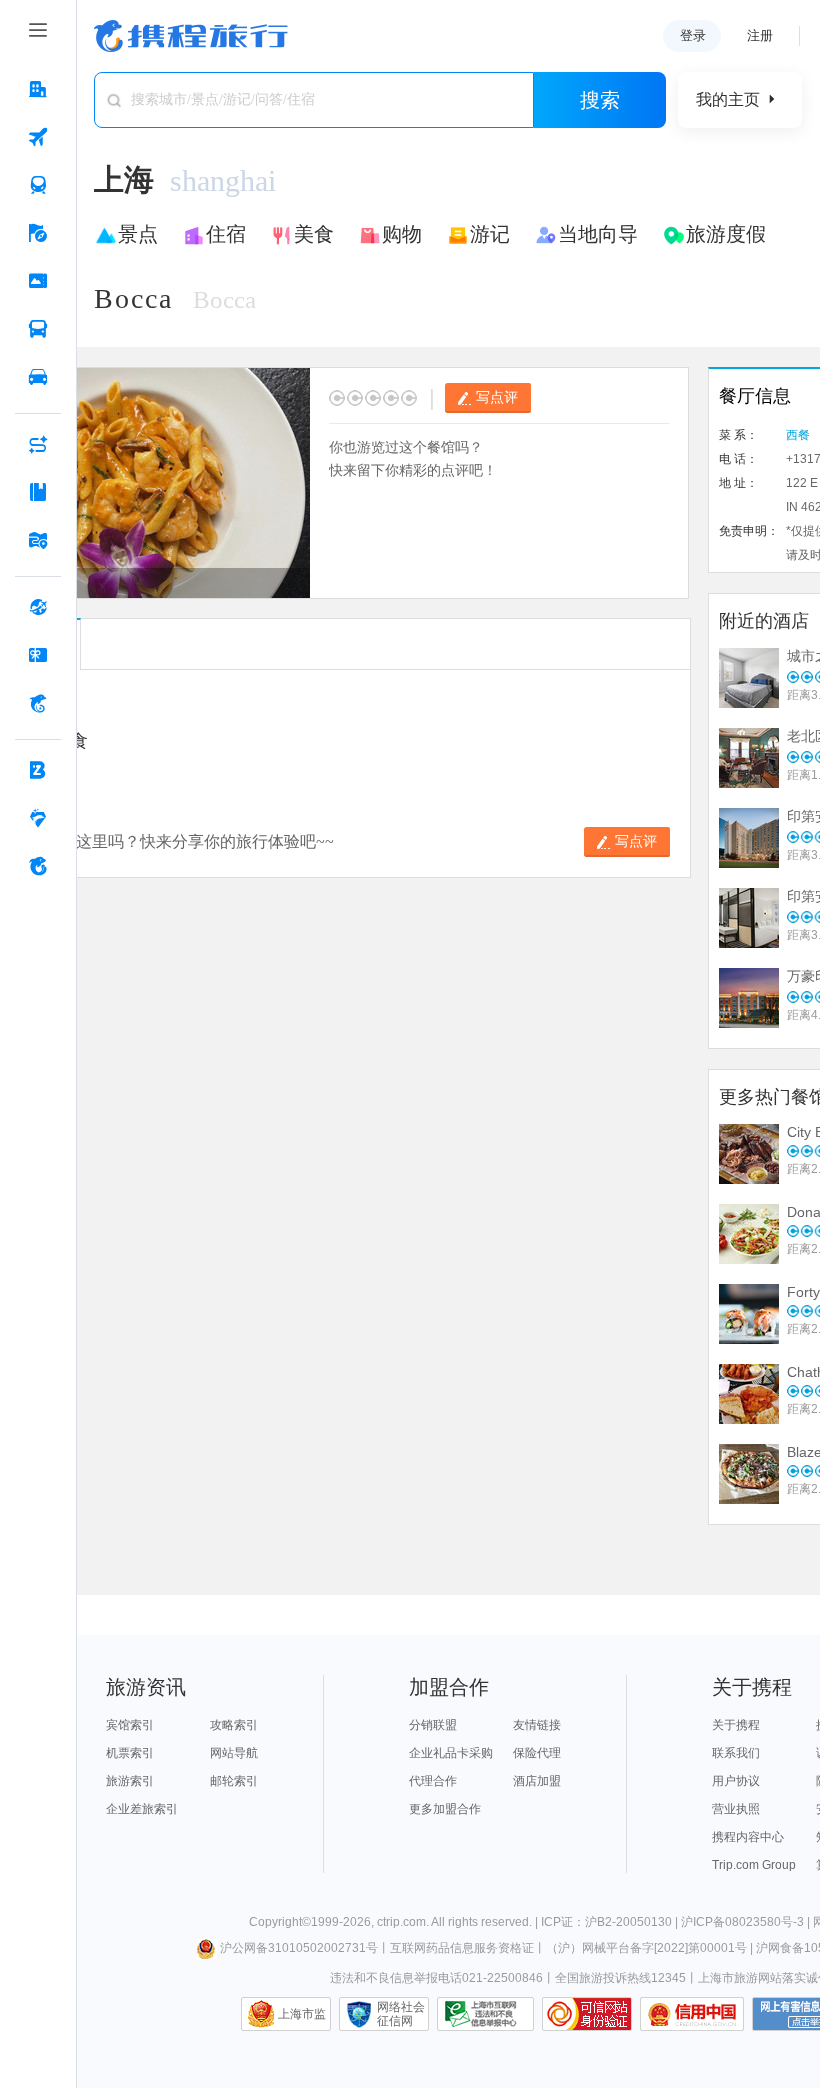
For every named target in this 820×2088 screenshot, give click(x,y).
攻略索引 (234, 1725)
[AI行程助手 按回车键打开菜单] (38, 444)
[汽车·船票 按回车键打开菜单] (38, 329)
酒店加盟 (537, 1781)
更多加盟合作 (445, 1809)
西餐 (798, 435)
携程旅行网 (191, 36)
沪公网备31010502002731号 (299, 1948)
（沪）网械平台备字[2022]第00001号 (646, 1948)
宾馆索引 (130, 1725)
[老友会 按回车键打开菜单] (38, 818)
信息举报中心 (485, 2014)
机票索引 (130, 1753)
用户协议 (736, 1781)
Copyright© (280, 1922)
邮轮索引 (234, 1781)
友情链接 (537, 1725)
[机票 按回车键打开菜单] (38, 137)
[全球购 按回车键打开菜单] (38, 607)
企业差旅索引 (142, 1809)
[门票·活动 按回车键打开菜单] (38, 281)
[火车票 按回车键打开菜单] (38, 185)
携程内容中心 (748, 1837)
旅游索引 (130, 1781)
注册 (760, 35)
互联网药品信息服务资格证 (462, 1948)
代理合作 (433, 1781)
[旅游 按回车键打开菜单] (38, 233)
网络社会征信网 (401, 2014)
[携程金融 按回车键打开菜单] (38, 703)
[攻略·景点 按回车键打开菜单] (38, 492)
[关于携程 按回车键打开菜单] (38, 866)
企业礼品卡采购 (451, 1753)
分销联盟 (433, 1725)
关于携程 (736, 1725)
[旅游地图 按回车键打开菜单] (38, 540)
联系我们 (736, 1753)
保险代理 (537, 1753)
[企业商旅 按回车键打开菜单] (38, 770)
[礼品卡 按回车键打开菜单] (38, 655)
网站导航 (234, 1753)
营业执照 (736, 1809)
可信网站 (587, 2014)
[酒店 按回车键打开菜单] (38, 89)
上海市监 (302, 2014)
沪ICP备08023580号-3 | (747, 1922)
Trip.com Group (754, 1865)
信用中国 (692, 2014)
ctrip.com (401, 1922)
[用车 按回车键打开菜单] (38, 377)
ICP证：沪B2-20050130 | (611, 1922)
